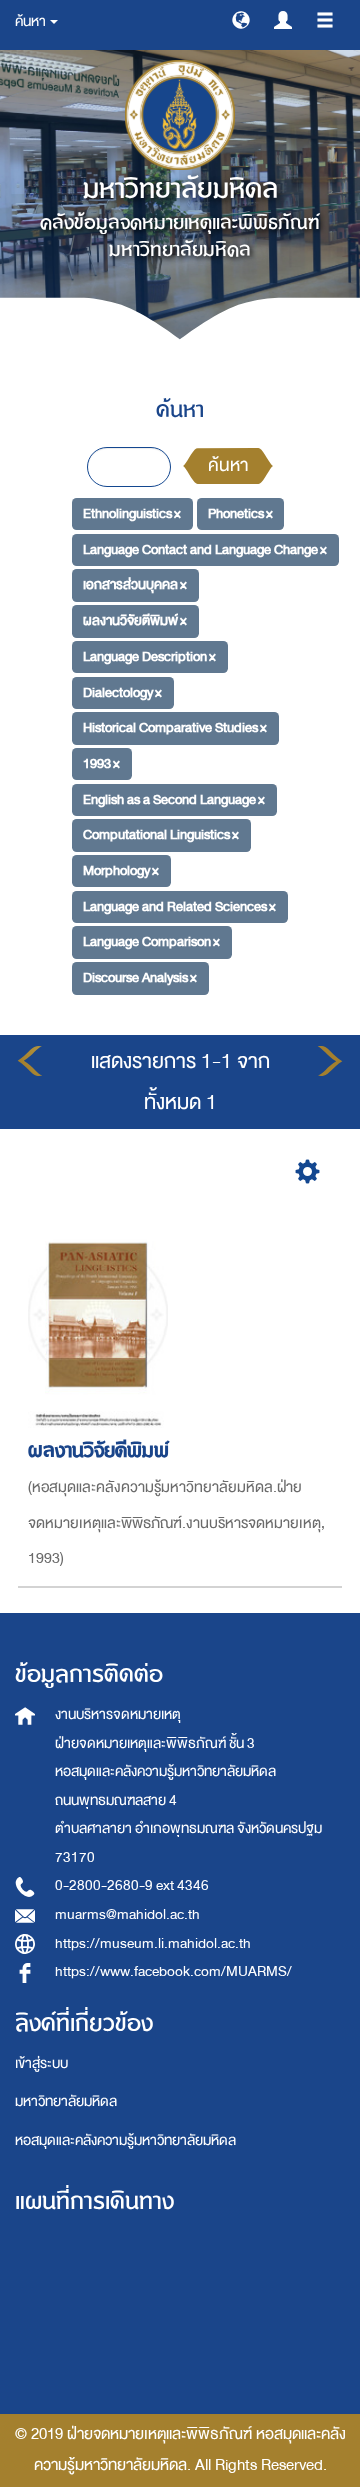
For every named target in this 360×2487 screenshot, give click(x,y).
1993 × (101, 763)
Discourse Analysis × (140, 977)
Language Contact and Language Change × (205, 549)
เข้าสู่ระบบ (41, 2063)
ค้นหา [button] (31, 21)
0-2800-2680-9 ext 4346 (132, 1885)
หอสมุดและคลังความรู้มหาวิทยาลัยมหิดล (125, 2140)
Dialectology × (122, 691)
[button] (241, 19)
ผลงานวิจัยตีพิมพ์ (98, 1450)
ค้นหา (228, 465)
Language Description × (149, 656)
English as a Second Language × (174, 798)
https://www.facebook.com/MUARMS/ (173, 1971)
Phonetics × (240, 513)
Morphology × (121, 870)
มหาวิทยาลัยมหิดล (66, 2101)
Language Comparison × (151, 941)
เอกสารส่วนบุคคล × (135, 584)
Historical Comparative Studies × (175, 727)
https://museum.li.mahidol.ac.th (153, 1943)
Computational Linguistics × (161, 834)
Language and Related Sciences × (179, 906)
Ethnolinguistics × (132, 513)
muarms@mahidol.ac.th (127, 1914)
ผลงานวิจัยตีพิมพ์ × (135, 620)
